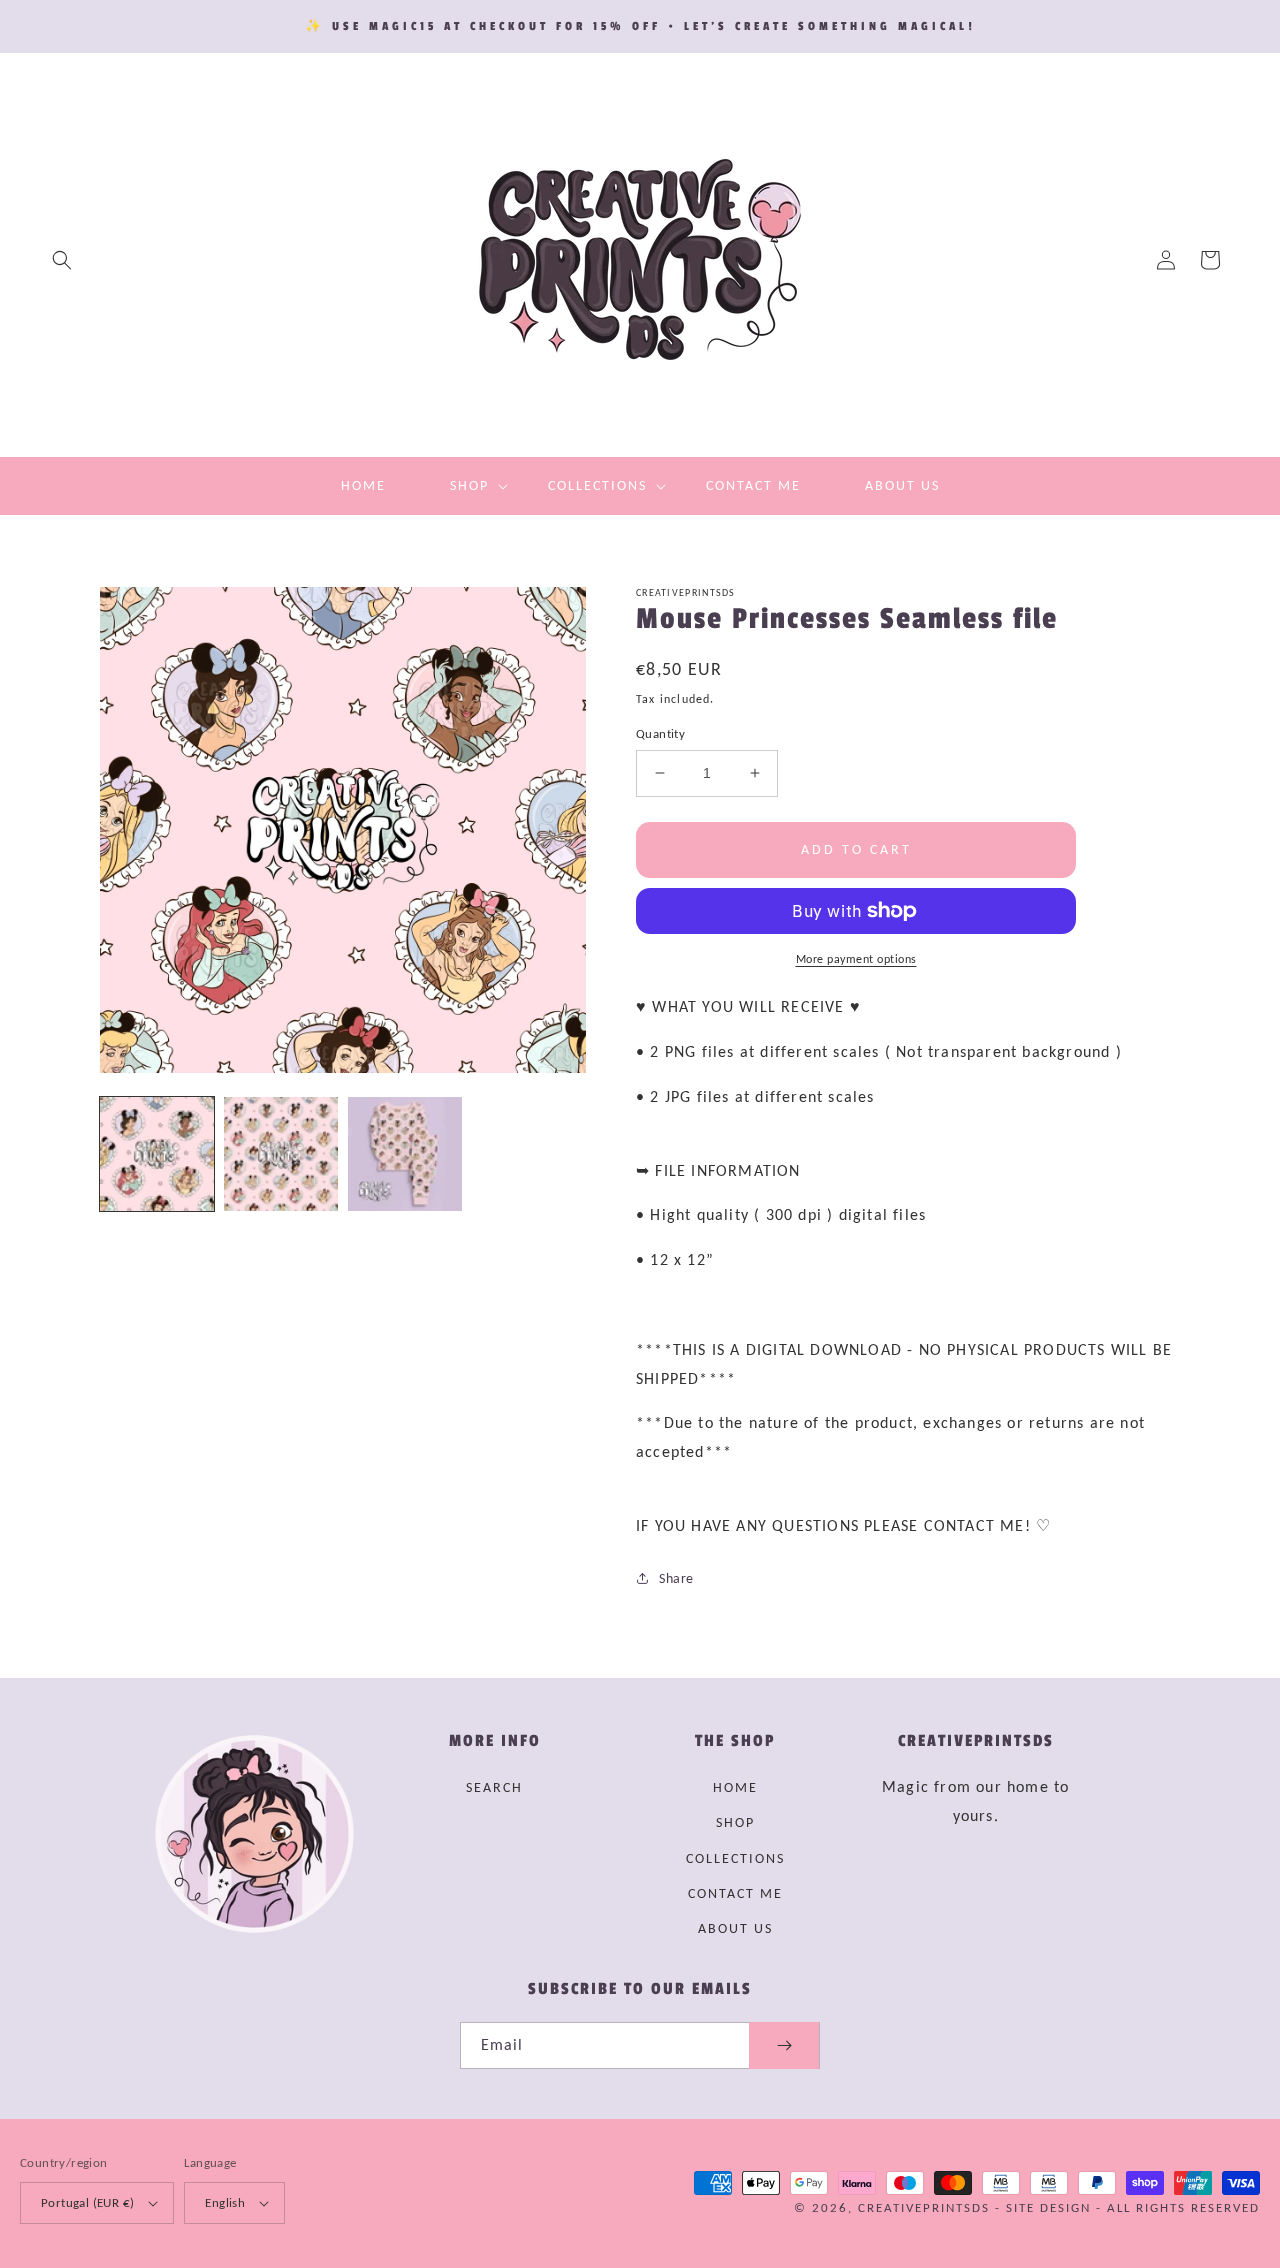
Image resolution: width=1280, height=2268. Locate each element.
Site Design (1048, 2207)
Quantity (660, 733)
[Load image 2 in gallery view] (281, 1154)
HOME (735, 1787)
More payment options (856, 959)
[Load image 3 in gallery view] (405, 1154)
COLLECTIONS (735, 1858)
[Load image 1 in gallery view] (157, 1154)
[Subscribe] (784, 2045)
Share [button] (676, 1578)
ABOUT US (735, 1928)
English (225, 2202)
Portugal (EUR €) (87, 2202)
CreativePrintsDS (924, 2207)
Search (494, 1787)
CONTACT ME (735, 1893)
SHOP (735, 1822)
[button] (62, 260)
